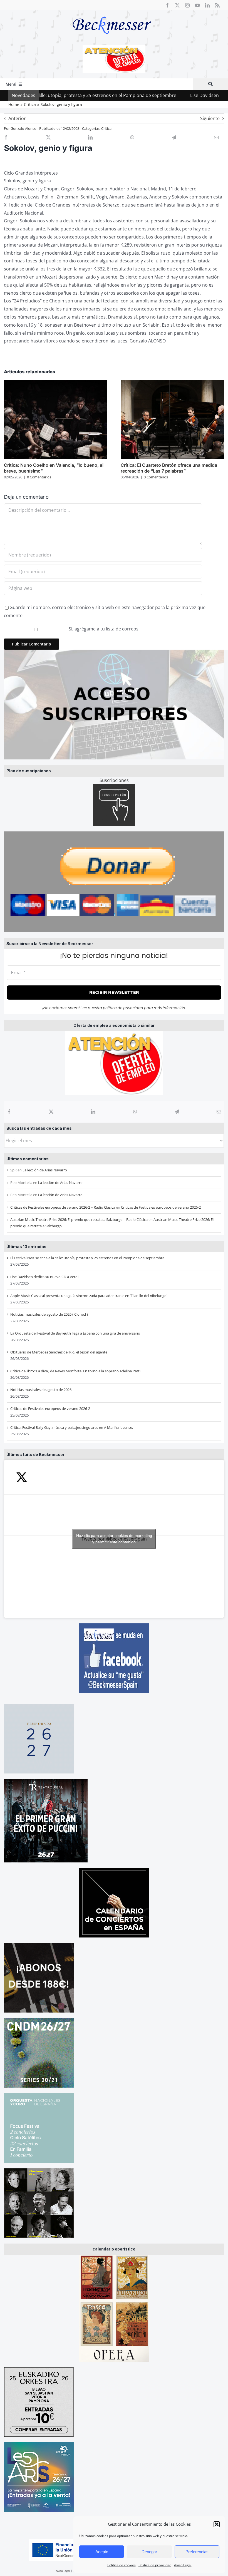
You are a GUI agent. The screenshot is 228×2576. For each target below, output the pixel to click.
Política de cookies (122, 2565)
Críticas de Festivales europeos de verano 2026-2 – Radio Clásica (63, 1207)
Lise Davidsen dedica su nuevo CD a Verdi (172, 95)
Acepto (102, 2552)
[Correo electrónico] (219, 1112)
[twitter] (177, 5)
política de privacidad (123, 1008)
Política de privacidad (155, 2565)
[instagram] (187, 5)
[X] (51, 1112)
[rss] (217, 5)
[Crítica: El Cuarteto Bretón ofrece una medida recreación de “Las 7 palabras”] (172, 383)
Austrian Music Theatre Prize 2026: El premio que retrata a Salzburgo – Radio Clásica (79, 1219)
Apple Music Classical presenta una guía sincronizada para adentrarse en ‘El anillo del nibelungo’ (89, 1296)
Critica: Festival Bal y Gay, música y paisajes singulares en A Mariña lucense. (72, 1427)
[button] (217, 2524)
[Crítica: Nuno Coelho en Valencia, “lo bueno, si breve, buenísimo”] (56, 383)
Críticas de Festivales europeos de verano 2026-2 (161, 1207)
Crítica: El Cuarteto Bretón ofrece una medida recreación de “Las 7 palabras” (169, 468)
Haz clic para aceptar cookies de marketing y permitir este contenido (114, 1539)
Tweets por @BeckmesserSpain (114, 1539)
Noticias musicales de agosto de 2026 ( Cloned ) (49, 1314)
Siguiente (210, 118)
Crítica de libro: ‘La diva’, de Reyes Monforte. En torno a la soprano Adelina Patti (75, 1371)
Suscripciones (114, 780)
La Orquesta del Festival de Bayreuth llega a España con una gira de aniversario (75, 1333)
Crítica (106, 128)
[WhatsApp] (135, 1112)
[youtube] (197, 5)
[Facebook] (9, 1112)
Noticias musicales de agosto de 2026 (41, 1390)
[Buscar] (210, 84)
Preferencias (197, 2552)
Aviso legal (63, 2571)
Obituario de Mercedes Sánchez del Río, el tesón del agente (59, 1352)
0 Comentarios (39, 477)
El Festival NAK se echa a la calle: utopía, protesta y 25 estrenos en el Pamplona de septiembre (87, 1258)
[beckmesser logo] (112, 13)
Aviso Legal (183, 2565)
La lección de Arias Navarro (45, 1170)
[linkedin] (207, 5)
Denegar (149, 2552)
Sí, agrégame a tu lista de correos (103, 629)
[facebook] (167, 5)
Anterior (17, 118)
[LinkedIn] (93, 1112)
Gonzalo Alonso (23, 128)
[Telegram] (177, 1112)
